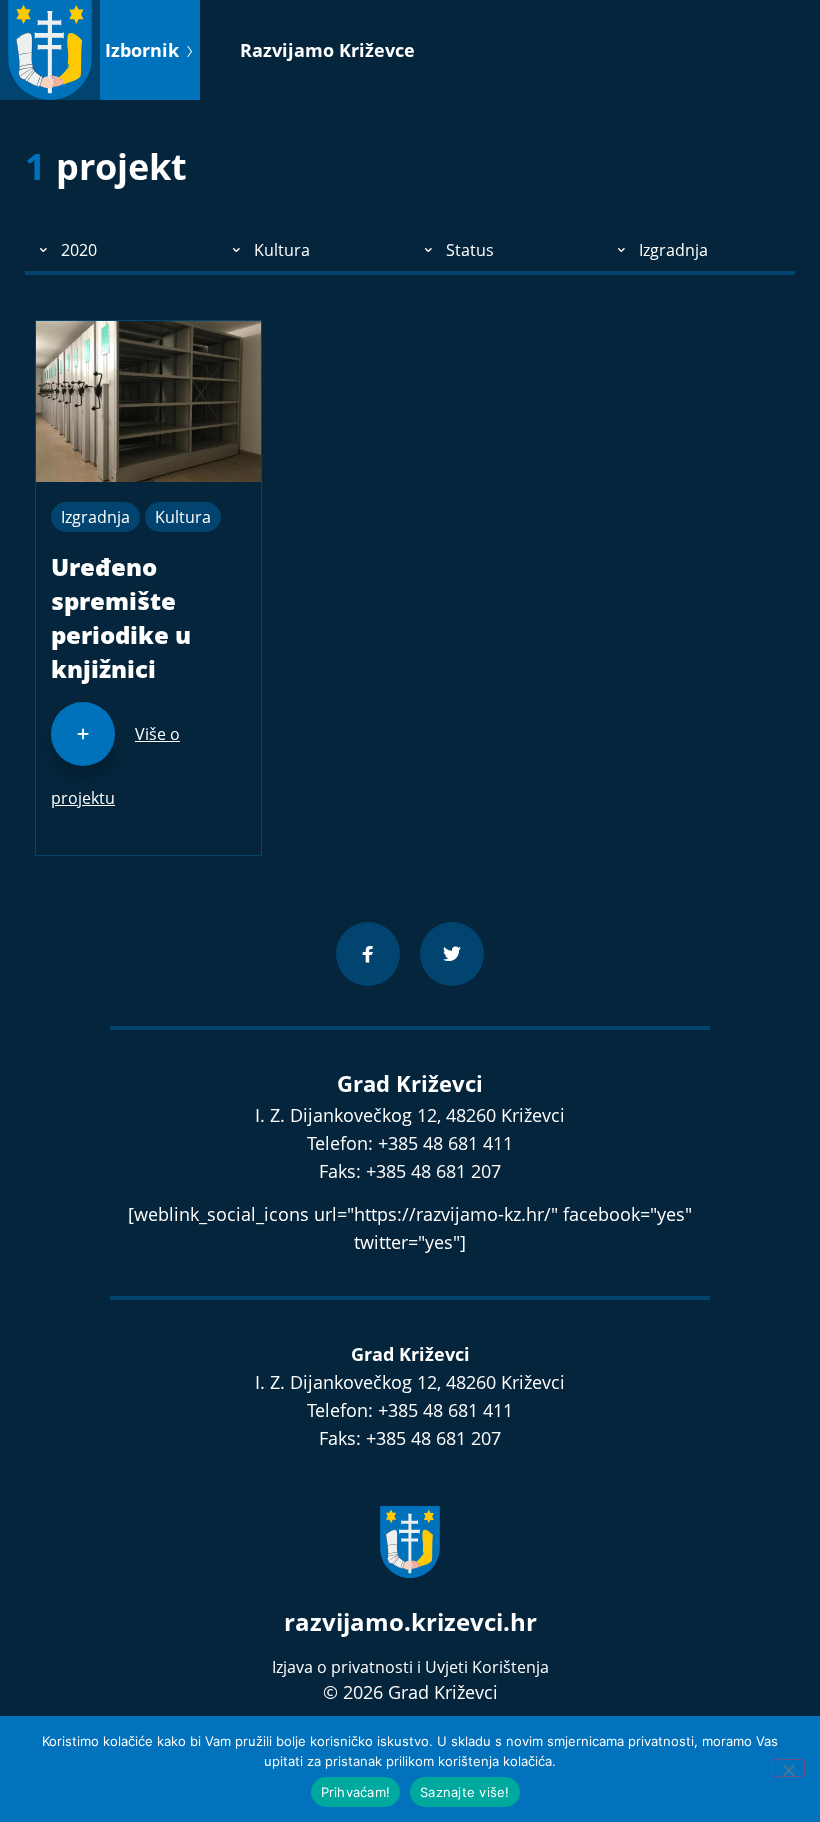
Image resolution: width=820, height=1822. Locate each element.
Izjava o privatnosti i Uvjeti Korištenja (410, 1667)
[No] (788, 1768)
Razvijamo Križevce (327, 50)
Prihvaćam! (356, 1792)
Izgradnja (95, 517)
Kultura (183, 517)
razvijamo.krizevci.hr (410, 1621)
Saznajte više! (465, 1792)
